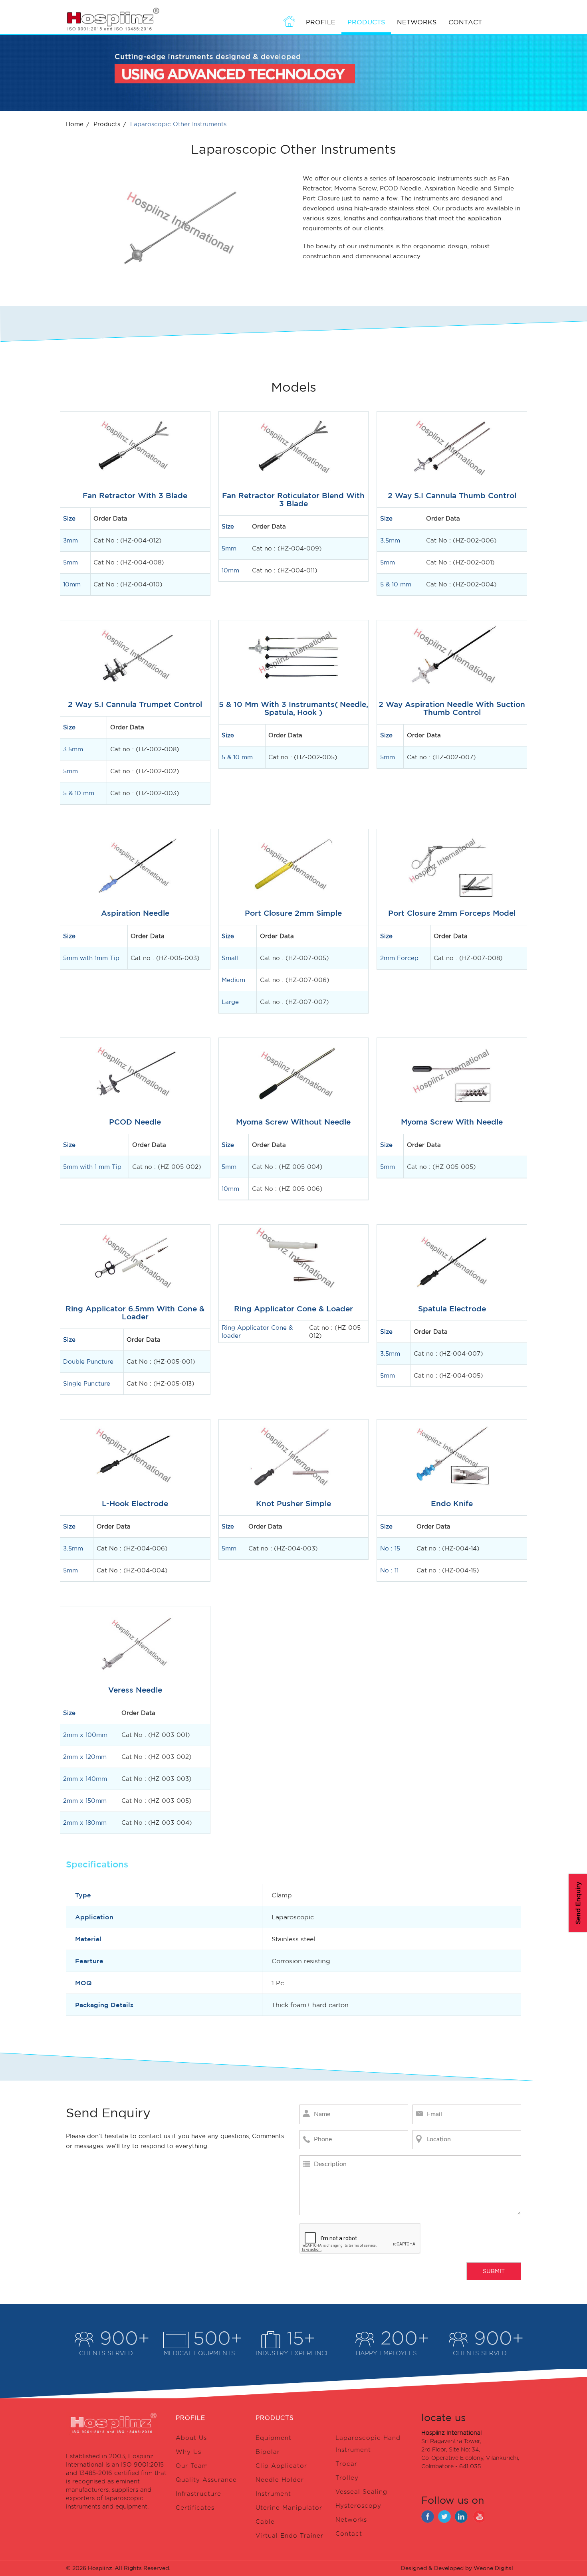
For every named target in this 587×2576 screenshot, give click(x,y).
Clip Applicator (281, 2466)
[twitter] (444, 2517)
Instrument (273, 2494)
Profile (321, 22)
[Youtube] (478, 2517)
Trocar (346, 2464)
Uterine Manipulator (289, 2508)
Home (75, 124)
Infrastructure (198, 2494)
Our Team (192, 2466)
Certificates (195, 2508)
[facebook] (428, 2517)
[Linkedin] (461, 2517)
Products (107, 124)
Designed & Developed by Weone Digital (457, 2568)
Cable (265, 2522)
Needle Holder (280, 2480)
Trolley (347, 2478)
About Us (191, 2438)
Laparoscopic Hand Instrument (368, 2444)
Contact (465, 22)
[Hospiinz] (113, 19)
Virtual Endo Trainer (290, 2536)
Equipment (274, 2438)
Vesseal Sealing (361, 2492)
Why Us (188, 2452)
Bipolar (268, 2452)
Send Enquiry (578, 1903)
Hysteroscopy (358, 2506)
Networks (417, 22)
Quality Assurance (206, 2480)
